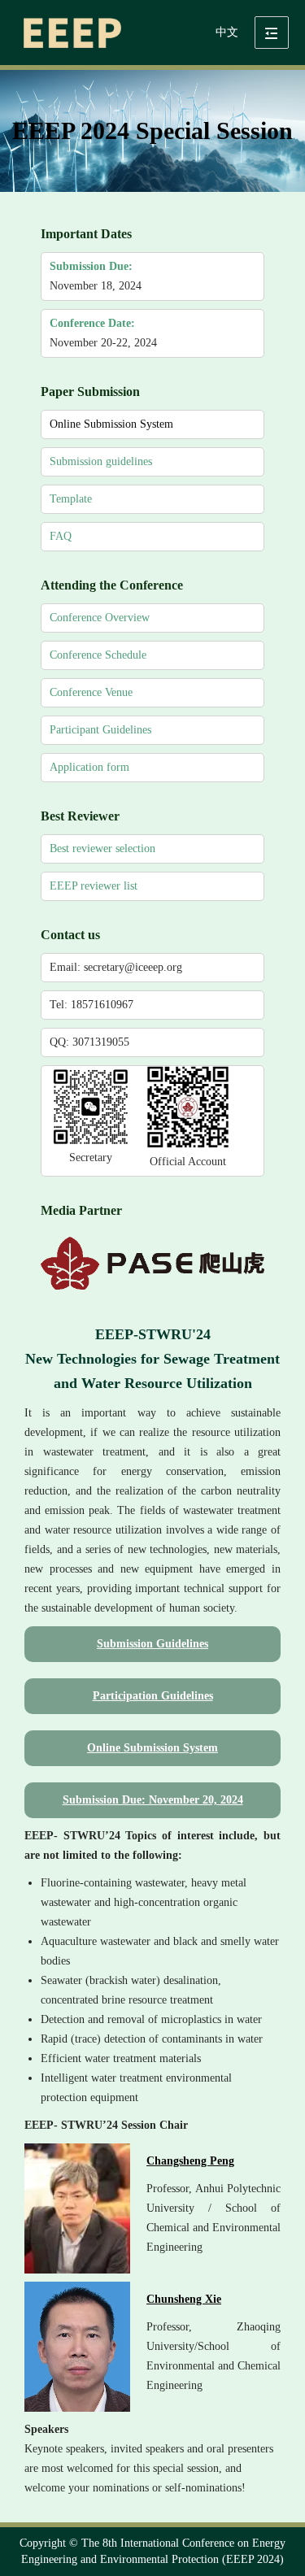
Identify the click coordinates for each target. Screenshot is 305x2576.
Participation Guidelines (153, 1696)
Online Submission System (111, 424)
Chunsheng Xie (184, 2299)
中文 (227, 32)
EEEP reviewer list (94, 886)
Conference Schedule (98, 655)
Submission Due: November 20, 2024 (153, 1800)
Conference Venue (91, 692)
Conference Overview (100, 618)
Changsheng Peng (190, 2161)
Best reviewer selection (102, 849)
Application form (89, 767)
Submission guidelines (101, 461)
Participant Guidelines (100, 730)
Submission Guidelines (152, 1644)
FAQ (61, 536)
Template (71, 499)
